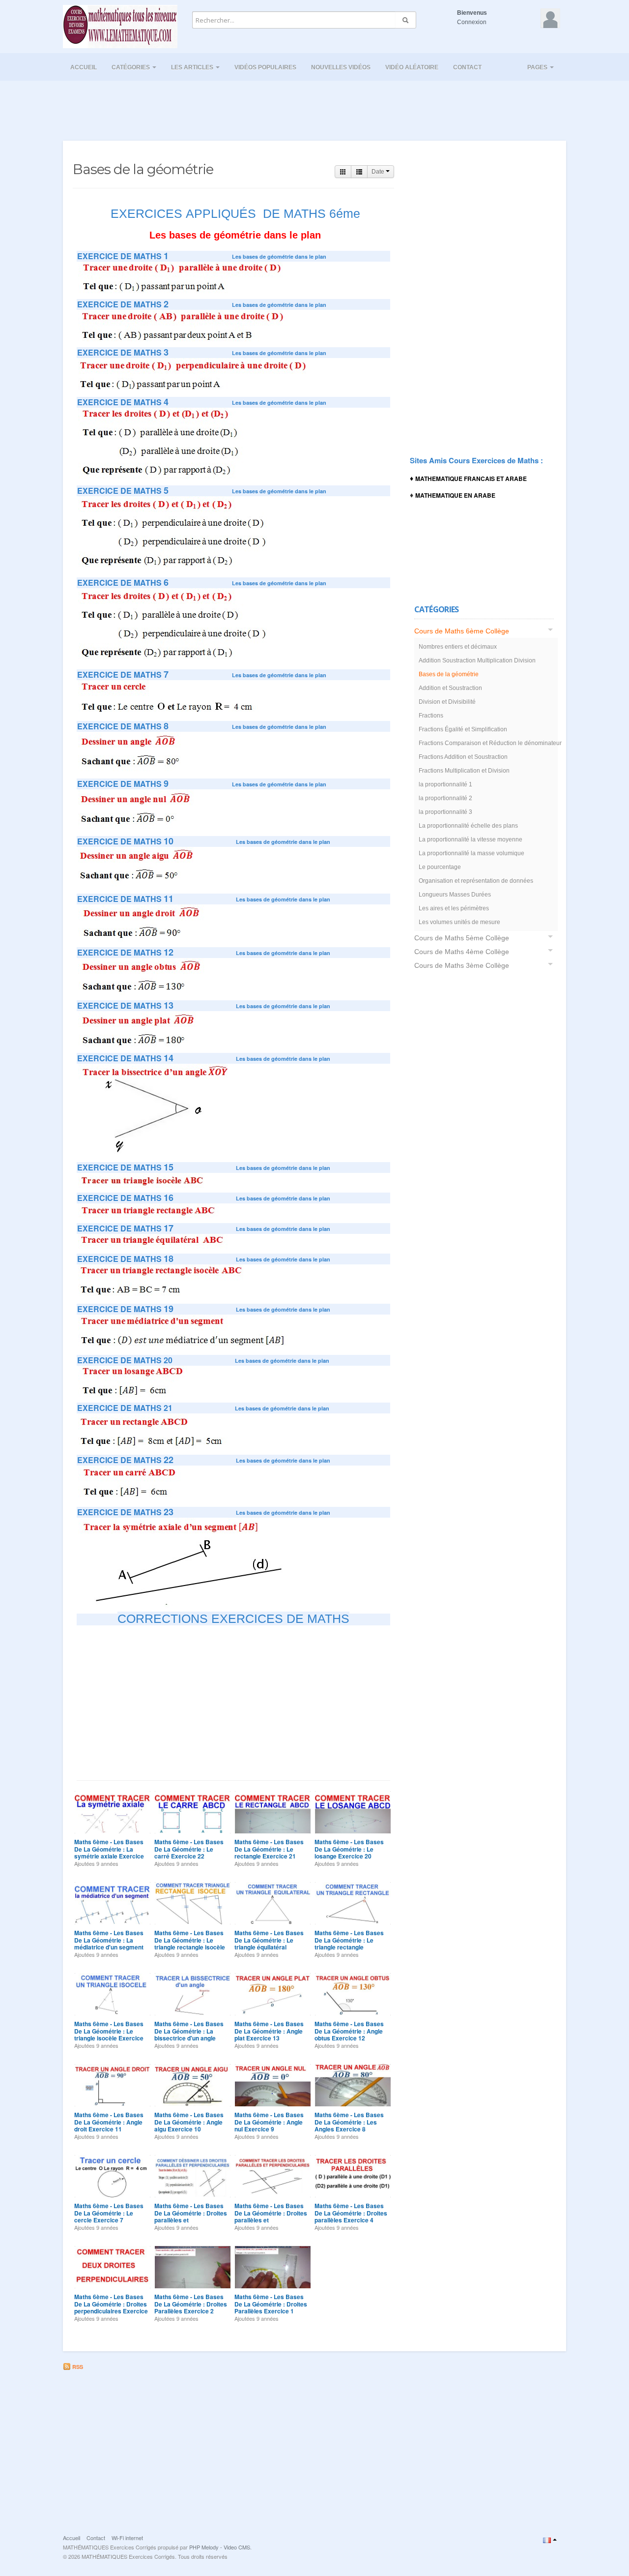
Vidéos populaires (265, 67)
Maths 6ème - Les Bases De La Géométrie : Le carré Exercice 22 (189, 1849)
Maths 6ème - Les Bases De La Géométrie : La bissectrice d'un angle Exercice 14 (189, 2034)
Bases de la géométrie (449, 674)
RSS (77, 2367)
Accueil (84, 67)
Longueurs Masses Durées (455, 895)
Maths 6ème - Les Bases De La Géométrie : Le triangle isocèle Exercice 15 (109, 2034)
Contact (467, 67)
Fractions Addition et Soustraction (463, 757)
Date (379, 172)
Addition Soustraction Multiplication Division (477, 660)
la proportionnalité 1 (445, 784)
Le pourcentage (440, 867)
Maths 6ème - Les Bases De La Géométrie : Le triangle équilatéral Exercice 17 (269, 1943)
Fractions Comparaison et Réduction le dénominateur (487, 743)
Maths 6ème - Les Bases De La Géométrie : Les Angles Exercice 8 (349, 2122)
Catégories (131, 67)
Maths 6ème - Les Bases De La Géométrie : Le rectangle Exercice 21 (269, 1849)
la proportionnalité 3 (445, 812)
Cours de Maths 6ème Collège (462, 631)
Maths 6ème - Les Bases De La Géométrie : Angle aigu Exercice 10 (189, 2122)
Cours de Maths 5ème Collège (462, 938)
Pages (538, 67)
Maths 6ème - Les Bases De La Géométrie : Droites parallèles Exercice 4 (351, 2213)
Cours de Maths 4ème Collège (462, 952)
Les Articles (193, 67)
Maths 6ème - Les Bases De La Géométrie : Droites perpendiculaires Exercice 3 (111, 2307)
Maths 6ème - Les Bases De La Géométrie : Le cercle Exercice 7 (109, 2213)
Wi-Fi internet (127, 2538)
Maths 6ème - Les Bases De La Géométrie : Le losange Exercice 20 (349, 1849)
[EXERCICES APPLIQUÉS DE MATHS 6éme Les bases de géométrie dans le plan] (184, 277)
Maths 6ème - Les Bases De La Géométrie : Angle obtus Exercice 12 (349, 2031)
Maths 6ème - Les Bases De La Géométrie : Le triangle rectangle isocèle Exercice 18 (190, 1943)
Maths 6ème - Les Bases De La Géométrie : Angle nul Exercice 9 (269, 2122)
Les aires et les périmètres (454, 908)
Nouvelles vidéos (341, 67)
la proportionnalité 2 (445, 798)
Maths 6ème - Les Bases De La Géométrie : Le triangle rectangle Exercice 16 (349, 1943)
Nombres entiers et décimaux (458, 647)
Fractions (431, 716)
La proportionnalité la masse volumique (472, 853)
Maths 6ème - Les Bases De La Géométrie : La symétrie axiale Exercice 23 (109, 1852)
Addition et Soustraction (450, 688)
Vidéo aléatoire (412, 67)
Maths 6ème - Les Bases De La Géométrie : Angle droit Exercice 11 (109, 2122)
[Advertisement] (314, 108)
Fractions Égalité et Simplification (463, 729)
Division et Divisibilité (447, 702)
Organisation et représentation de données (476, 881)
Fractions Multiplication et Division (464, 771)
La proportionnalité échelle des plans (468, 826)
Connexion (472, 22)
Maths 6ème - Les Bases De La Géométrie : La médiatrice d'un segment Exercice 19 (109, 1943)
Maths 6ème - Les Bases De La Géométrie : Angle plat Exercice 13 (269, 2031)
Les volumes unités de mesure (459, 922)
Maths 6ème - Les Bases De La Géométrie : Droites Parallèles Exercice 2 (191, 2304)
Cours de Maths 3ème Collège (462, 965)
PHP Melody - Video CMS (220, 2547)
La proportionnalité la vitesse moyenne (471, 839)
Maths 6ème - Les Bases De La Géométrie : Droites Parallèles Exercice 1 (271, 2304)
